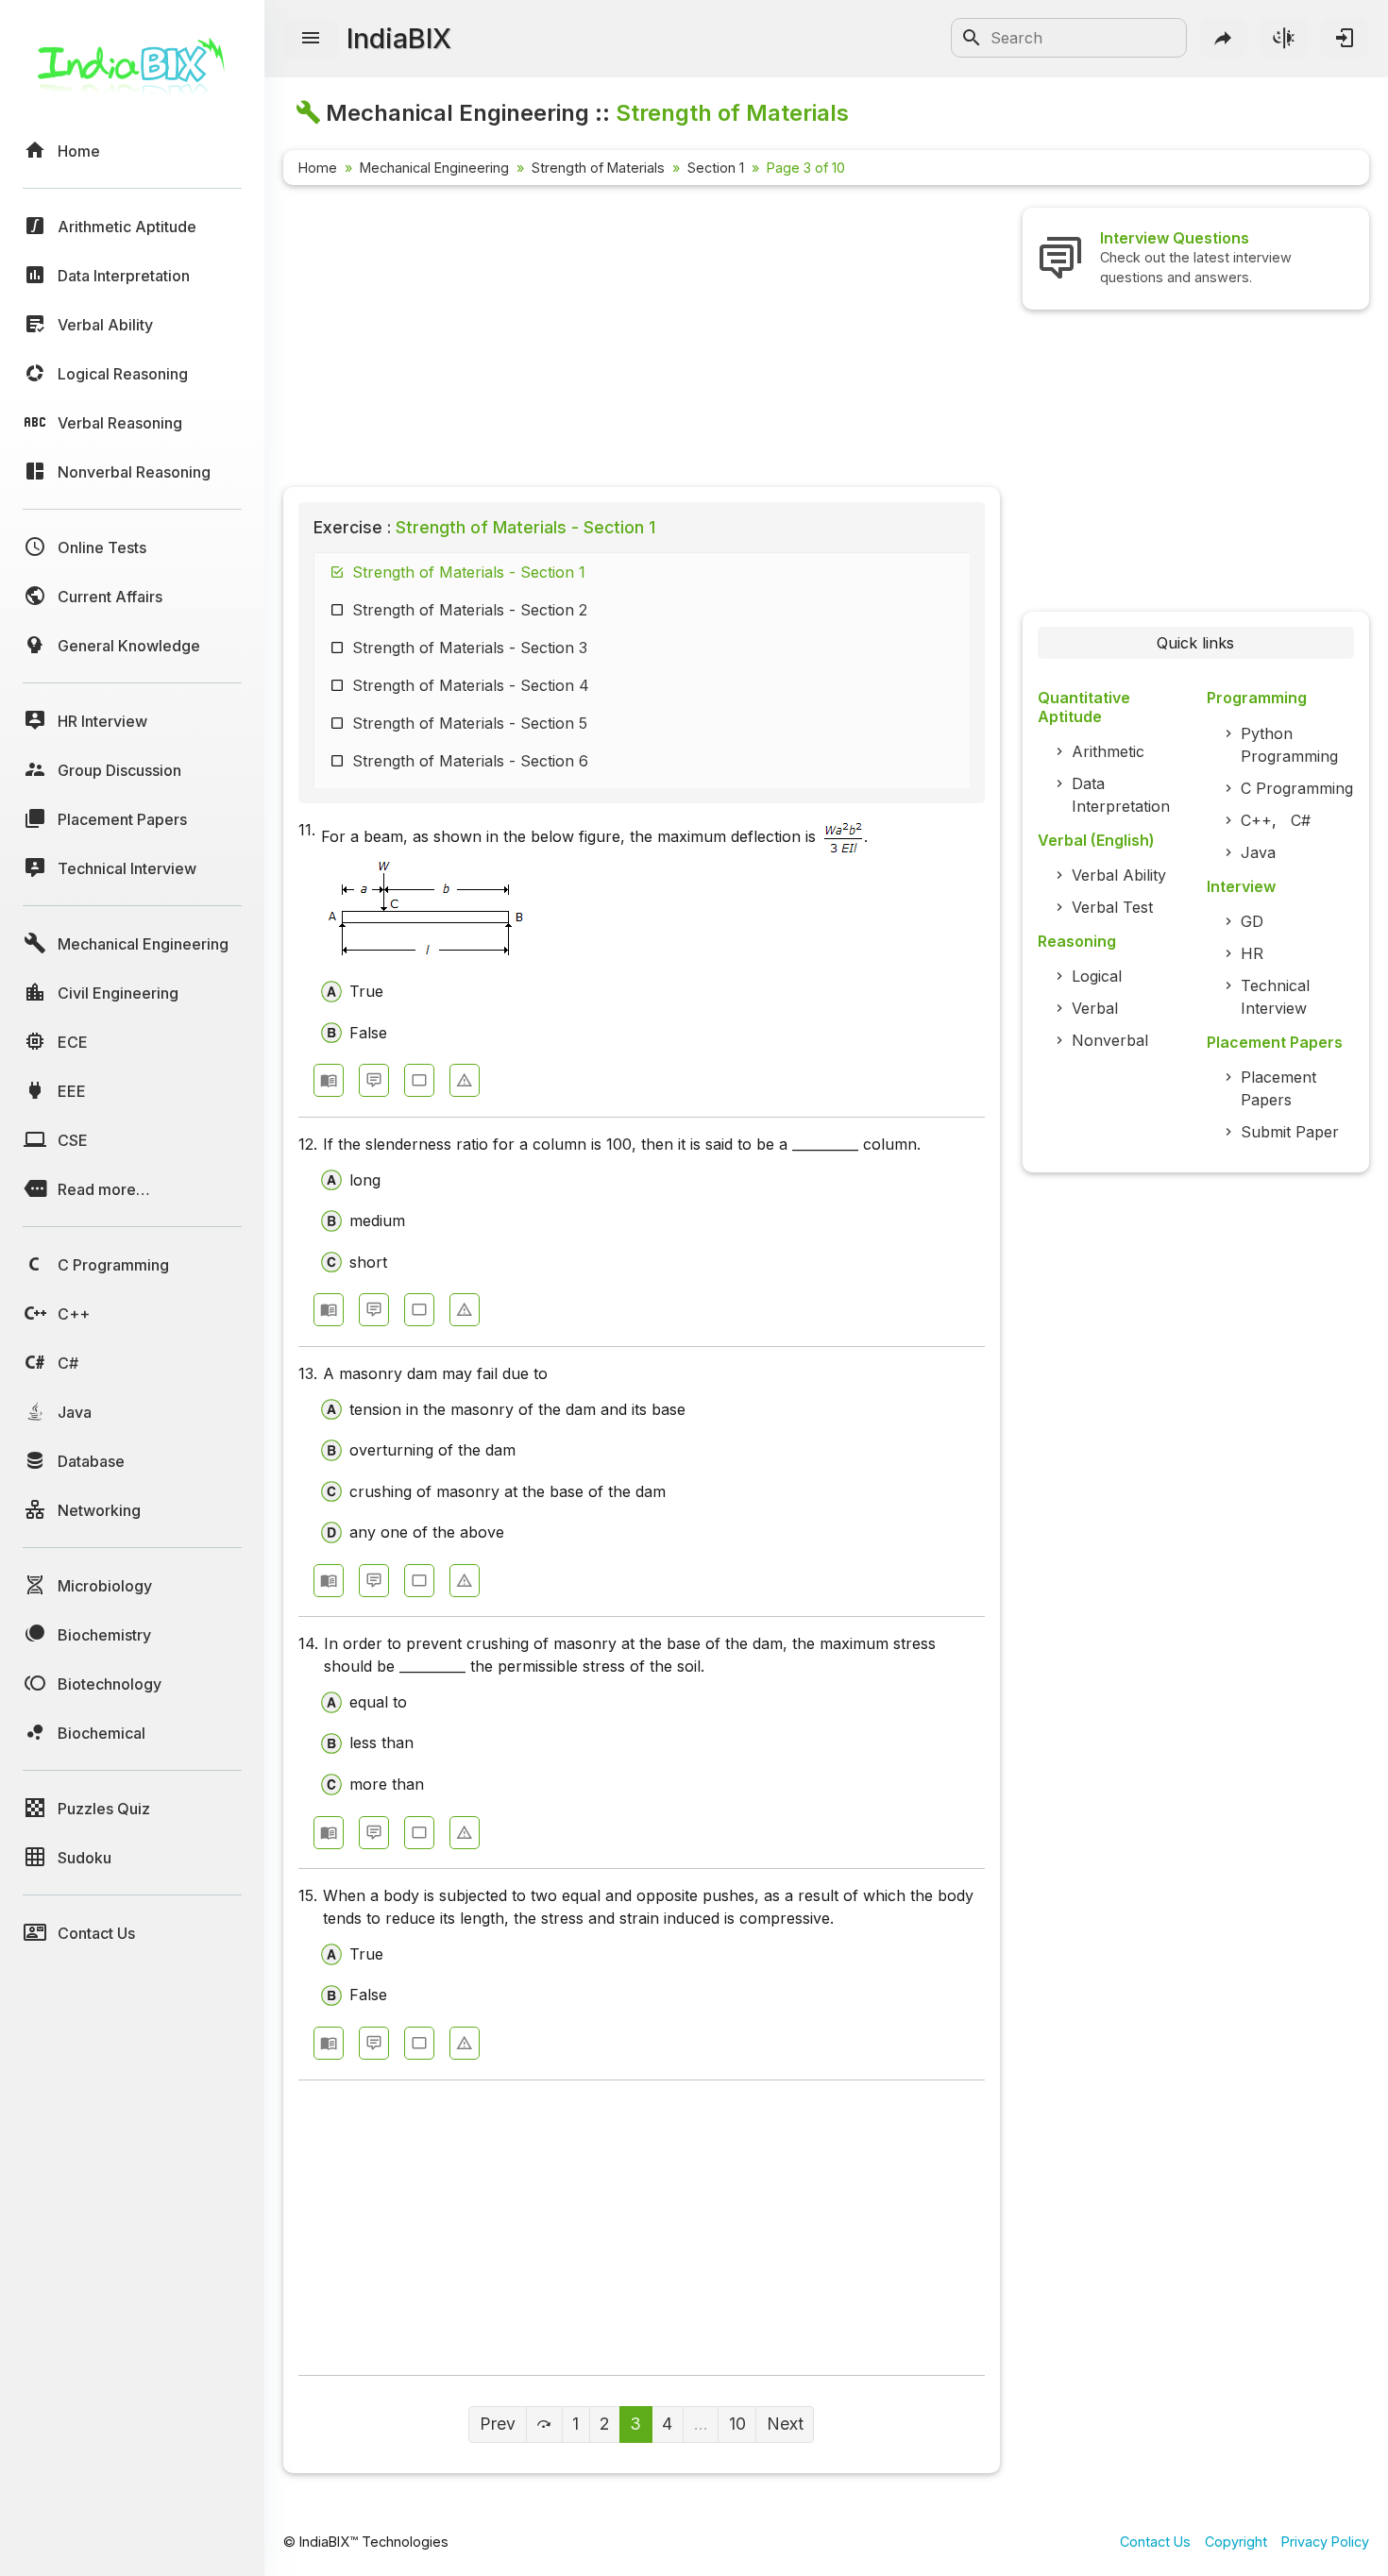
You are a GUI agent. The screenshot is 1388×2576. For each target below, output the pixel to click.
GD (1252, 921)
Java (1258, 852)
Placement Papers (1278, 1088)
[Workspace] (419, 1080)
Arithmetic (1108, 751)
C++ (1256, 820)
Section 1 (716, 168)
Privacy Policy (1325, 2542)
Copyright (1236, 2542)
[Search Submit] (972, 38)
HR (1252, 953)
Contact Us (1155, 2542)
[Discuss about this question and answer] (374, 1080)
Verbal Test (1112, 907)
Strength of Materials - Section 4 (471, 685)
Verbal (1095, 1008)
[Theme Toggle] (1284, 38)
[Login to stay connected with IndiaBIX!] (1345, 38)
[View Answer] (329, 1080)
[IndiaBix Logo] (132, 73)
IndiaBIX (399, 38)
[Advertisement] (642, 340)
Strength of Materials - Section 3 (470, 648)
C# (1301, 820)
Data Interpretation (1121, 795)
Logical (1097, 976)
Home (318, 168)
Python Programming (1289, 745)
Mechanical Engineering (434, 168)
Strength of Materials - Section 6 (470, 761)
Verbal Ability (1119, 875)
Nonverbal (1110, 1040)
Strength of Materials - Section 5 (470, 723)
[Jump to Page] (544, 2424)
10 (737, 2424)
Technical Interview (1275, 997)
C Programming (1297, 788)
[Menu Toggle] (311, 39)
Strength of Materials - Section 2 (470, 610)
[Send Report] (465, 1080)
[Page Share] (1224, 38)
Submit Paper (1290, 1132)
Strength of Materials (598, 168)
